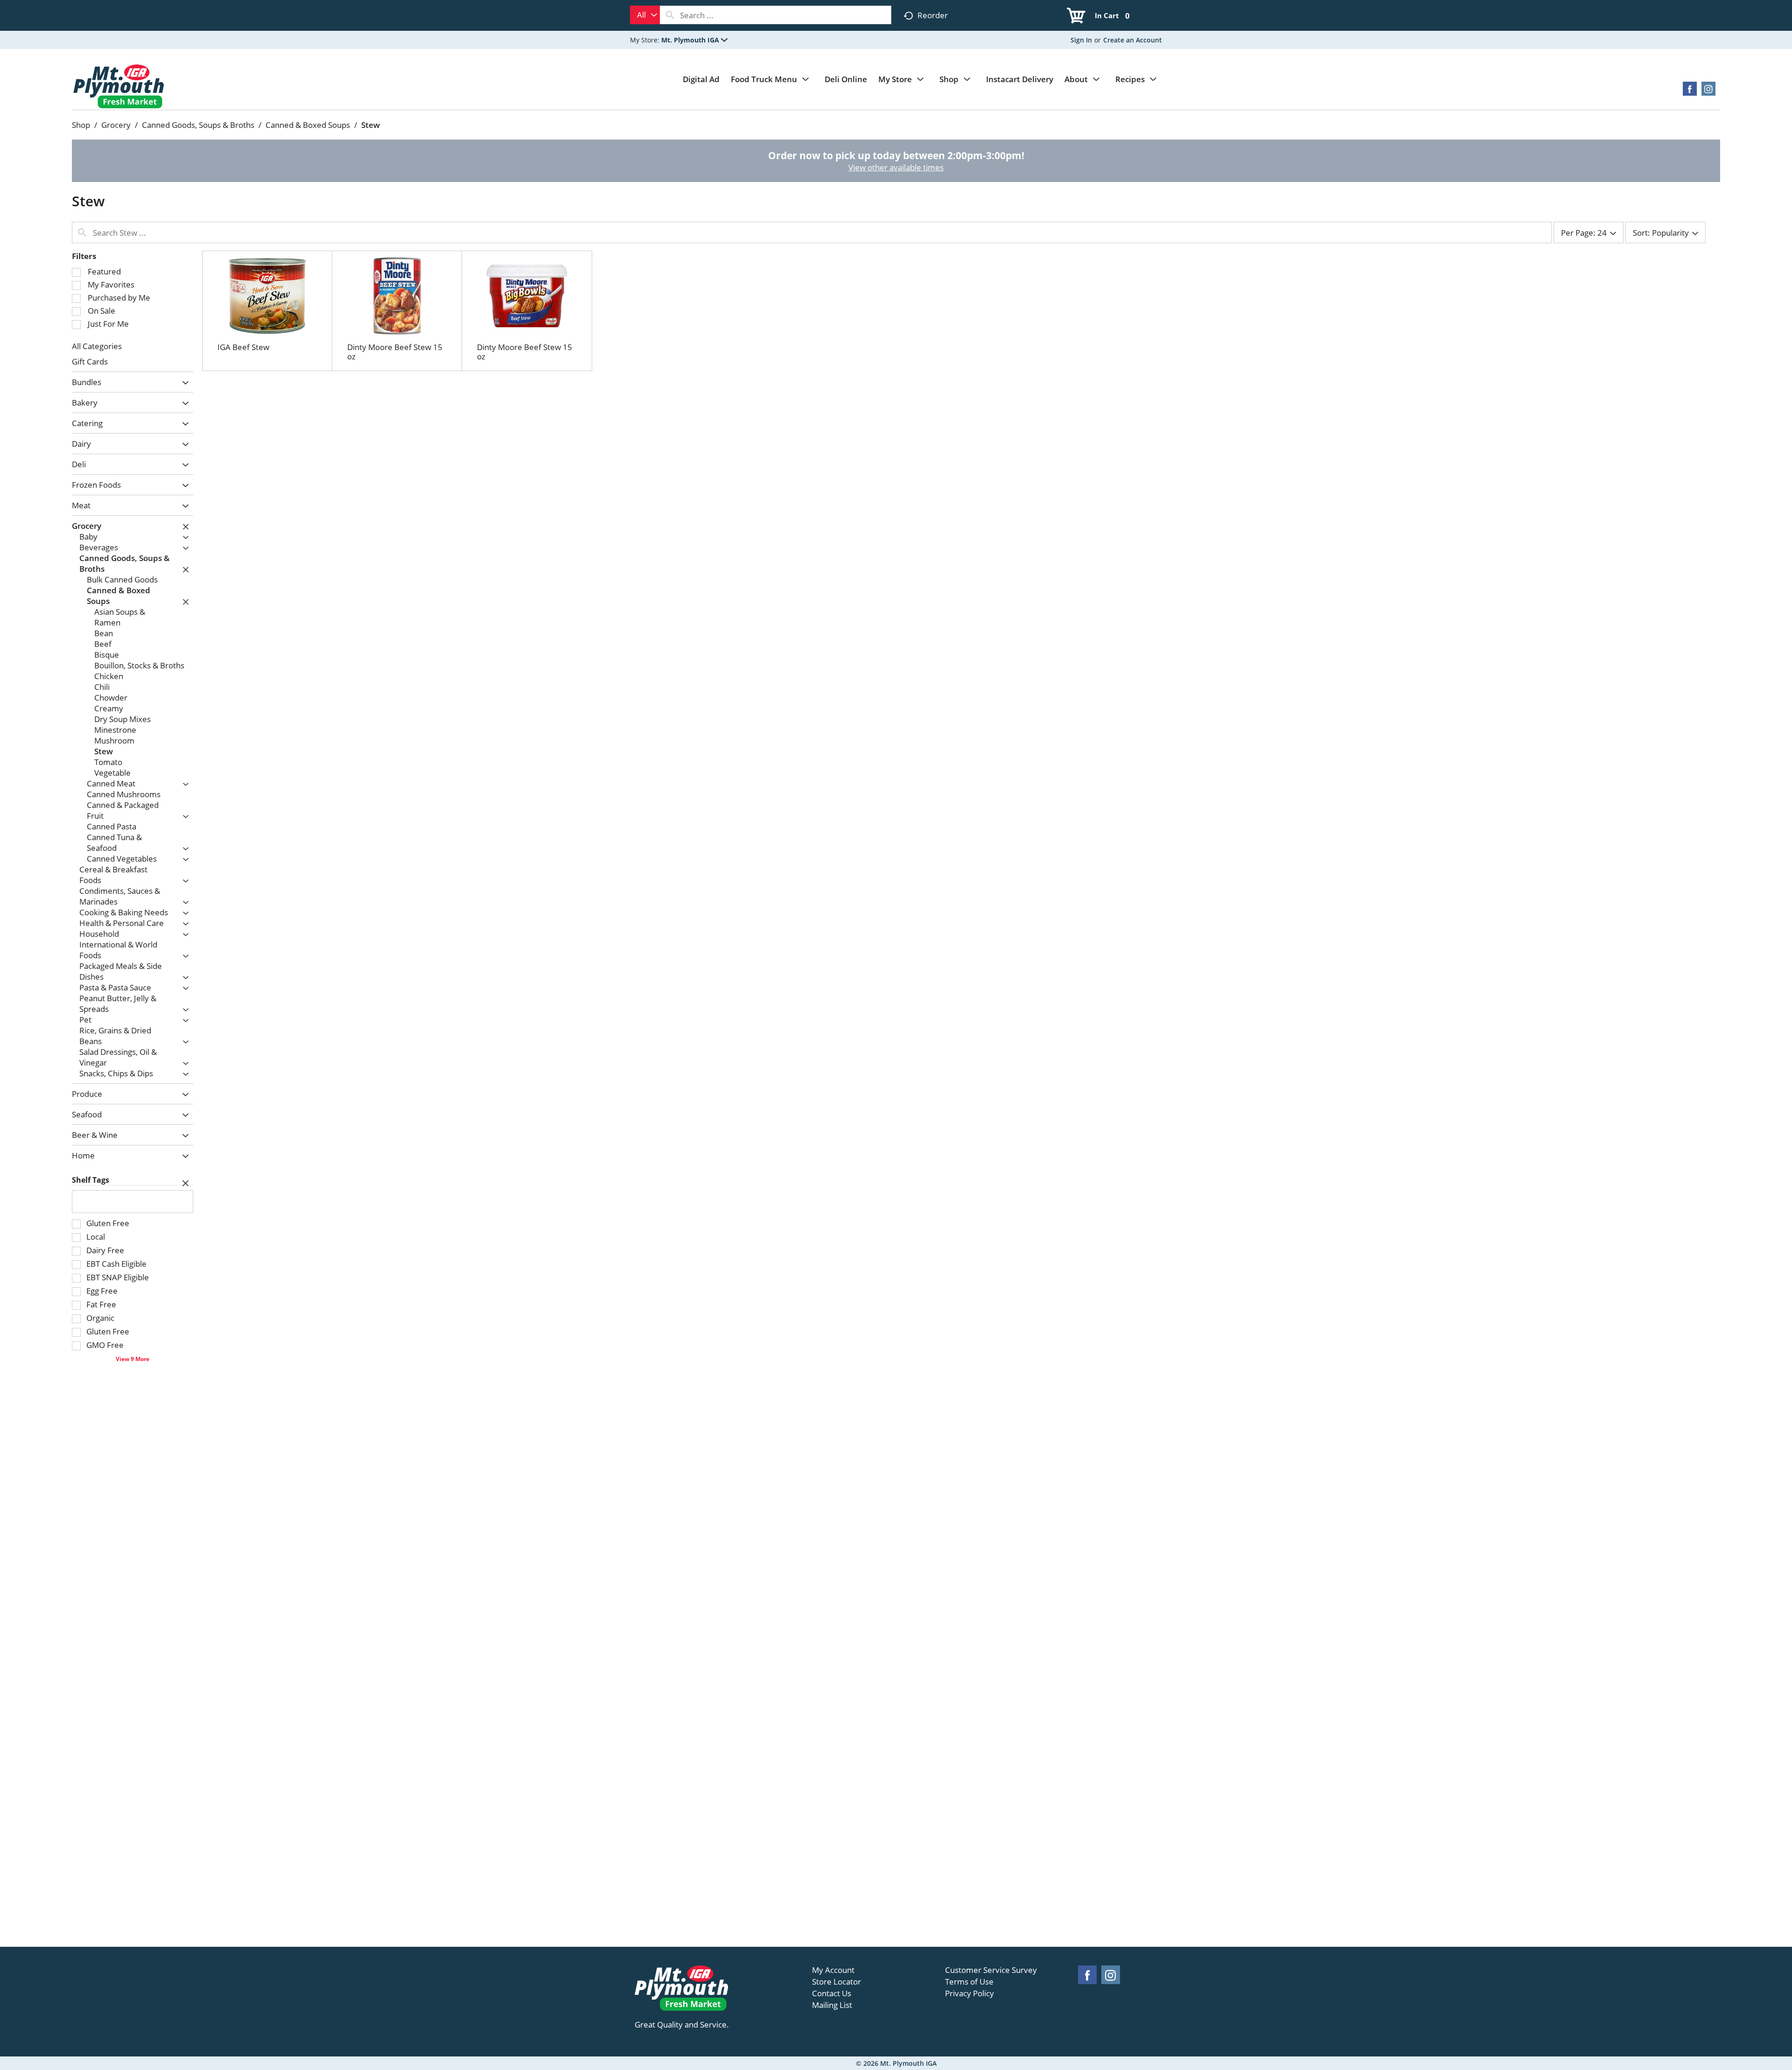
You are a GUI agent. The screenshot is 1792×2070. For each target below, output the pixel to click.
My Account (833, 1970)
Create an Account (1133, 40)
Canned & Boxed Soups (308, 125)
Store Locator (836, 1982)
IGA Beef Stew (243, 347)
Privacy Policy (969, 1993)
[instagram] (1708, 92)
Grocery (116, 125)
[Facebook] (1690, 92)
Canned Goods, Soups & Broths (198, 125)
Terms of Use (969, 1982)
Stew (371, 125)
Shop (81, 125)
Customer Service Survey (991, 1970)
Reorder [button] (933, 15)
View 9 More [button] (133, 1359)
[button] (694, 40)
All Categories (97, 346)
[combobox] (645, 15)
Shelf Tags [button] (91, 1180)
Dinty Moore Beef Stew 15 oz (395, 352)
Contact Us (832, 1993)
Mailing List (832, 2005)
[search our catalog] (670, 15)
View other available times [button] (896, 167)
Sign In (1081, 40)
